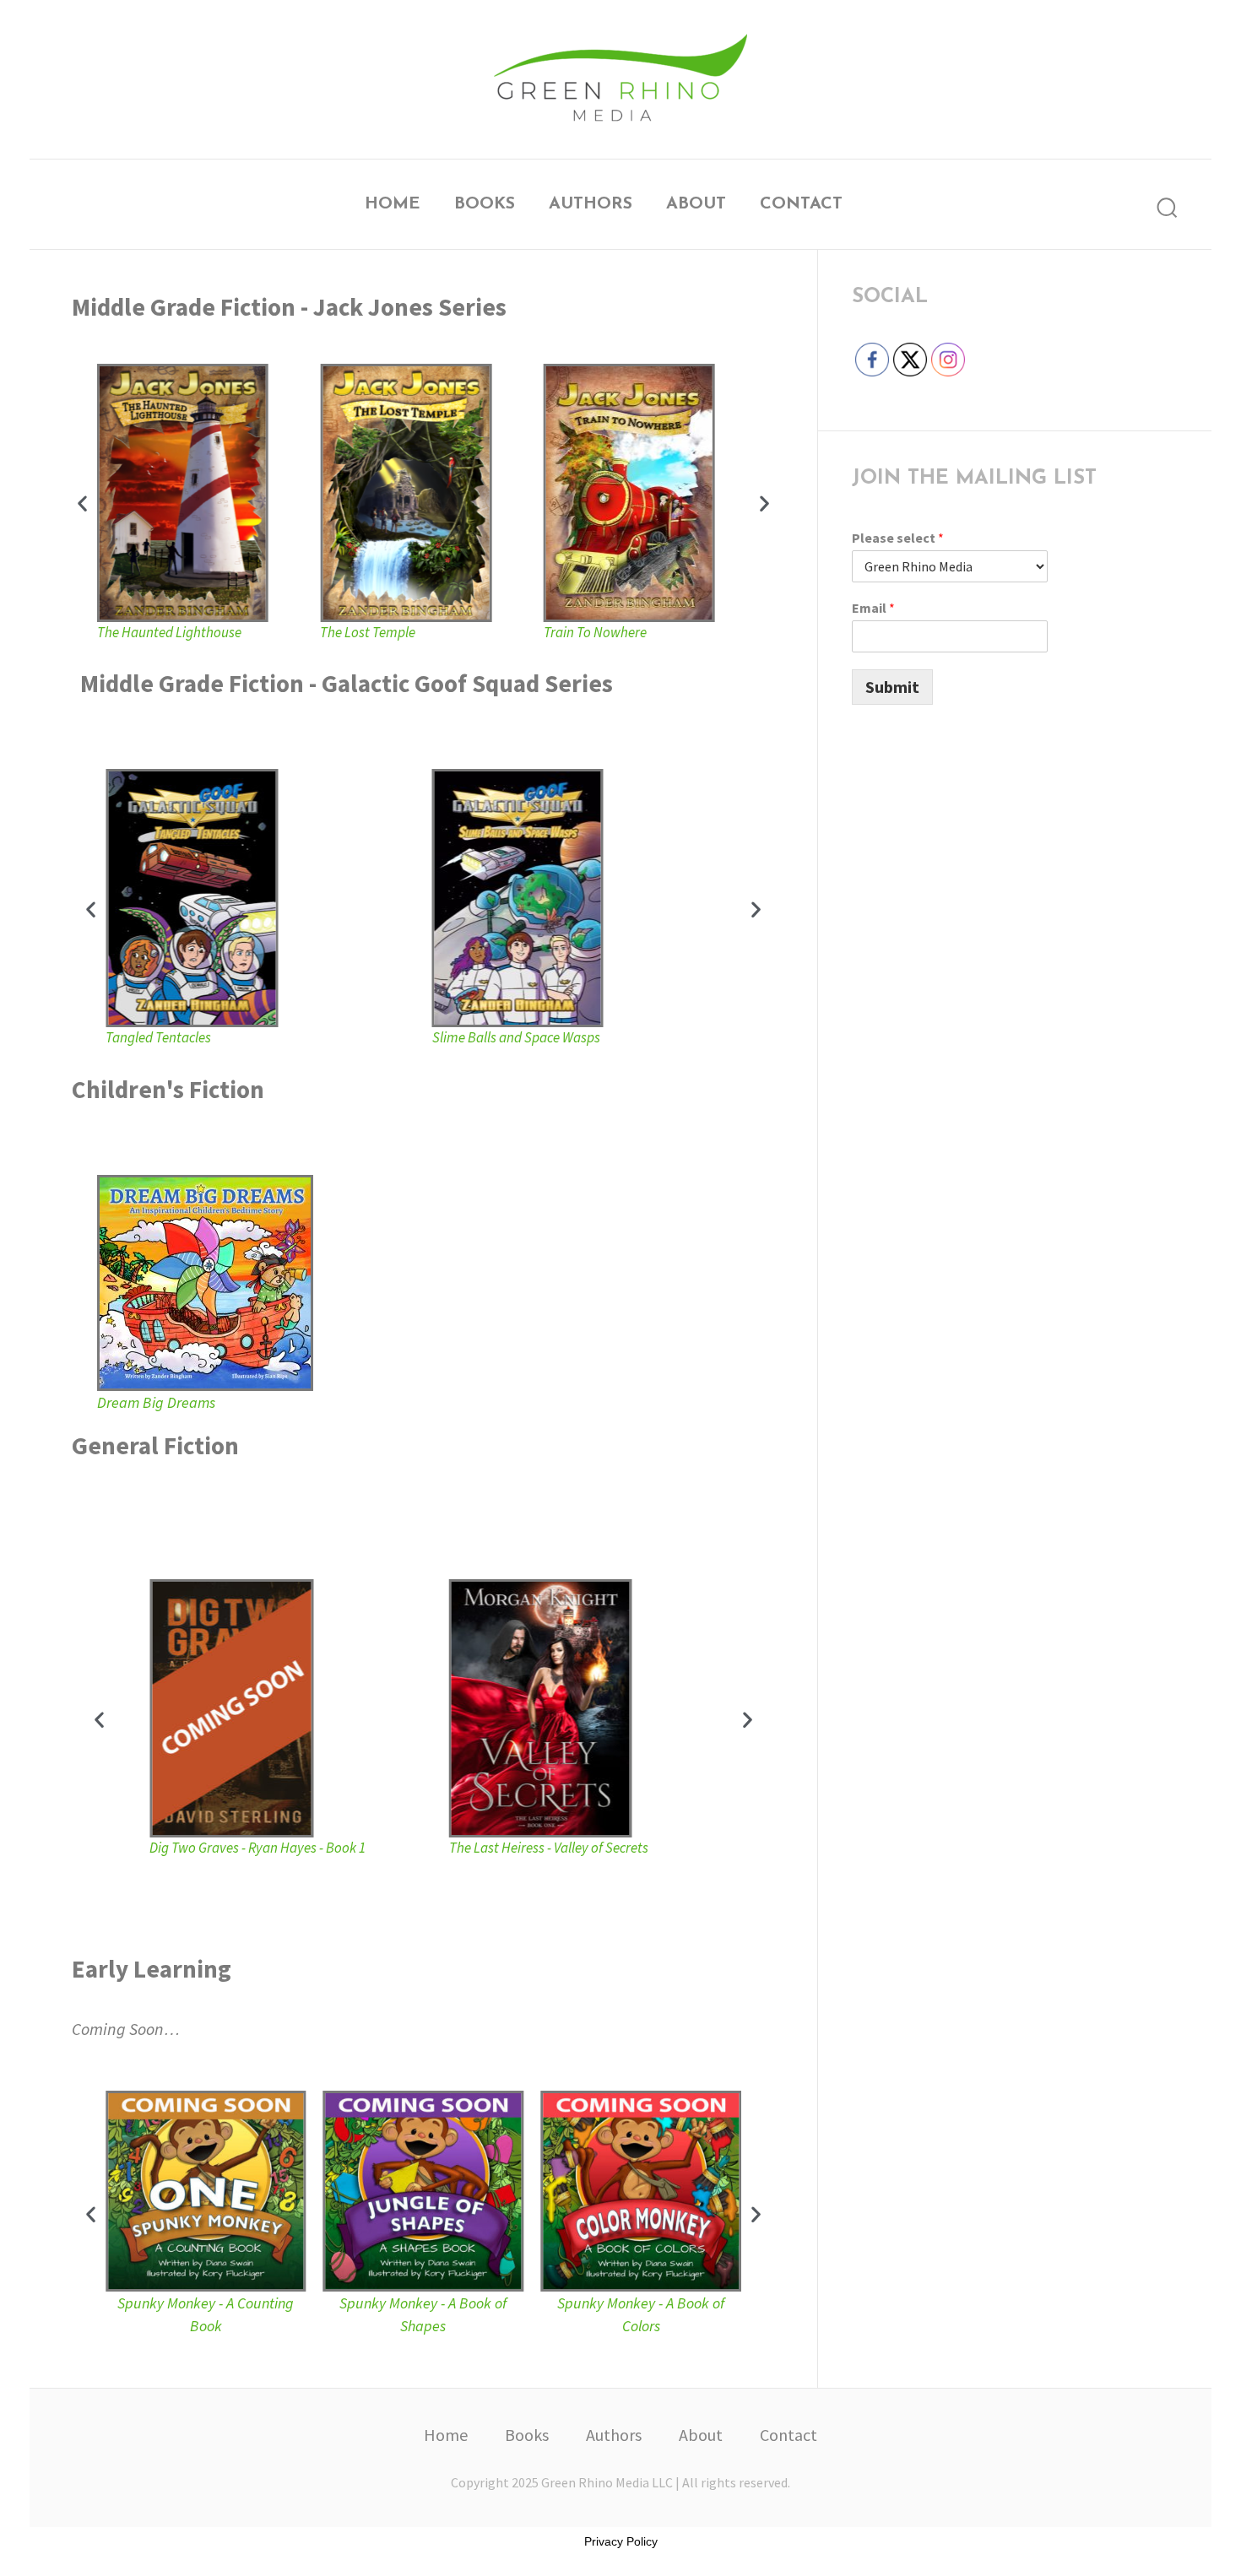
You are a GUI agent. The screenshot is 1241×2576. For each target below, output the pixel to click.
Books (485, 204)
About (696, 204)
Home (393, 204)
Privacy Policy (621, 2541)
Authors (591, 204)
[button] (82, 503)
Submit (892, 687)
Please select (898, 538)
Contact (801, 204)
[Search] (1167, 208)
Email (873, 608)
